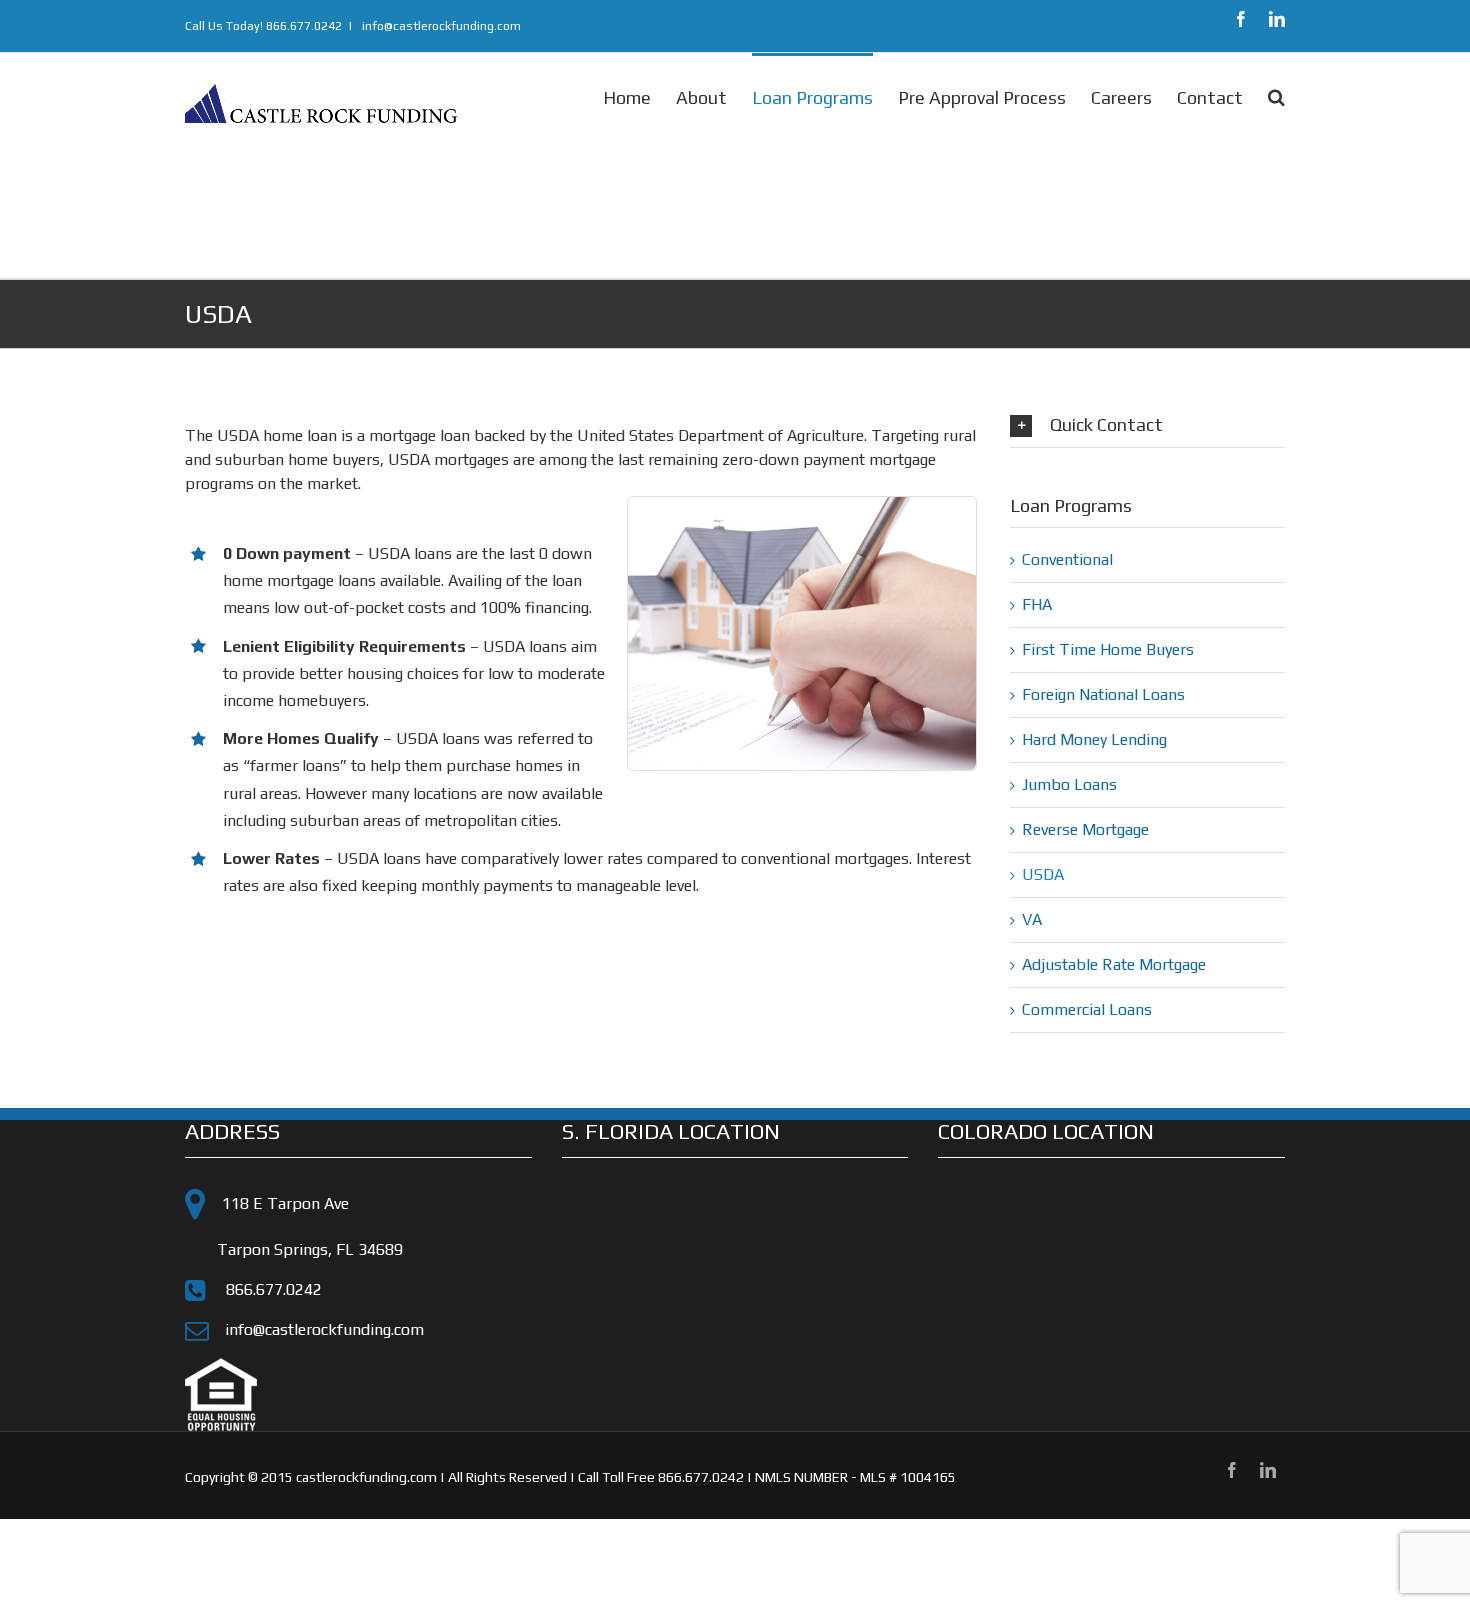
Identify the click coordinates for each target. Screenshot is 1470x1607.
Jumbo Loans (1069, 784)
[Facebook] (1241, 19)
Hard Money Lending (1094, 739)
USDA (1043, 874)
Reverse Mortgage (1085, 829)
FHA (1037, 604)
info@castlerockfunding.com (440, 26)
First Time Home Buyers (1108, 649)
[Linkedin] (1277, 19)
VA (1032, 919)
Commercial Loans (1087, 1009)
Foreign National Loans (1103, 694)
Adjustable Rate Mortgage (1114, 964)
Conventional (1067, 559)
